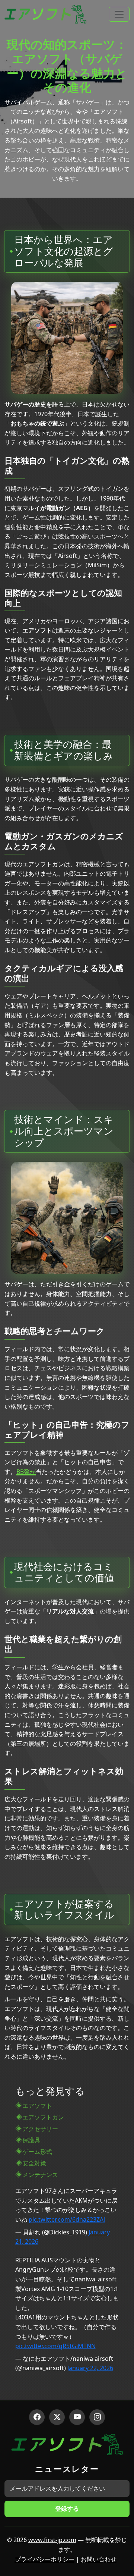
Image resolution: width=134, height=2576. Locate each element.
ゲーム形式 (37, 2152)
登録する (67, 2508)
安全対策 (34, 2163)
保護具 (31, 2140)
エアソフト (37, 2106)
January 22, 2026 (90, 2368)
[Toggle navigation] (119, 14)
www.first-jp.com (52, 2540)
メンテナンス (40, 2175)
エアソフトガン (43, 2117)
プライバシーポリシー (45, 2559)
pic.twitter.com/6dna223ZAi (67, 2219)
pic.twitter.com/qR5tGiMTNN (55, 2346)
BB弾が (26, 1472)
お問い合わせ (99, 2559)
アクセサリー (40, 2129)
